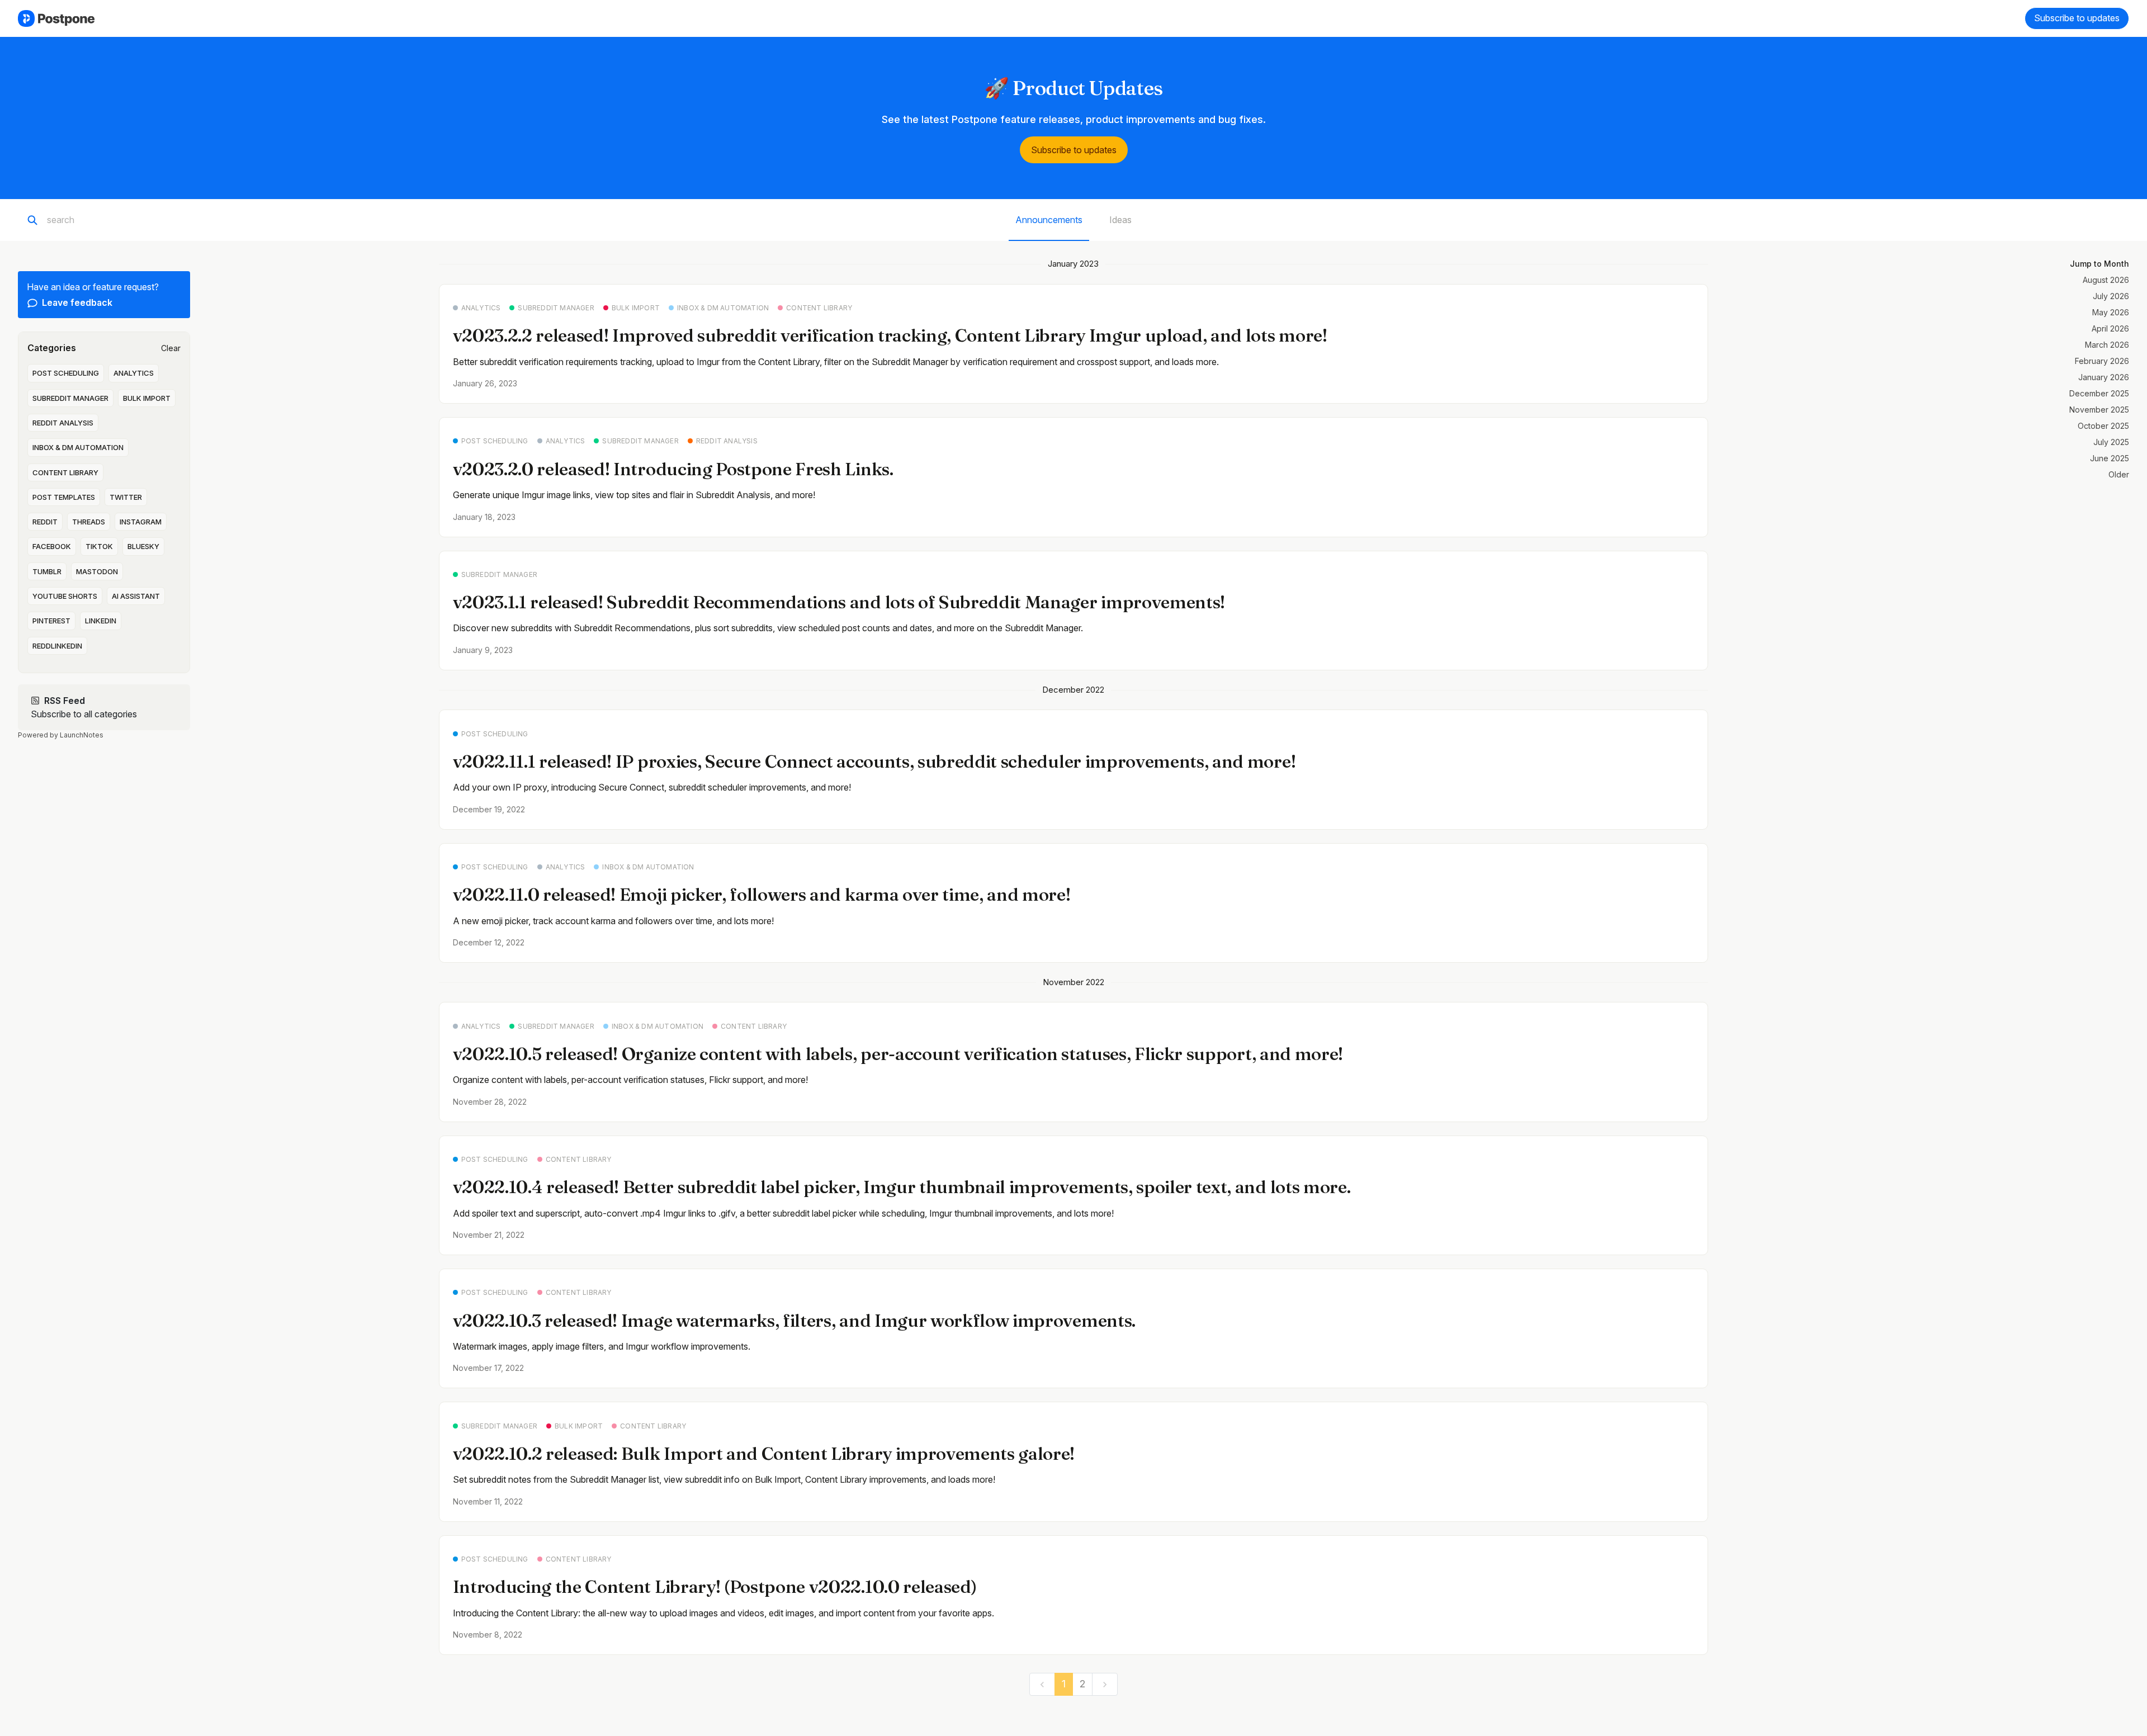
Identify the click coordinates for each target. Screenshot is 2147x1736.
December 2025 (2099, 393)
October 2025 (2103, 426)
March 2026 (2107, 345)
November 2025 (2099, 410)
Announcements (1049, 220)
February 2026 (2102, 361)
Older (2119, 474)
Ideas (1120, 220)
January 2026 (2104, 377)
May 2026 (2111, 312)
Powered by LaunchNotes (61, 735)
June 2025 (2110, 458)
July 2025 (2111, 442)
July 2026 (2111, 296)
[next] (1105, 1684)
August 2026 (2106, 280)
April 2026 (2110, 328)
